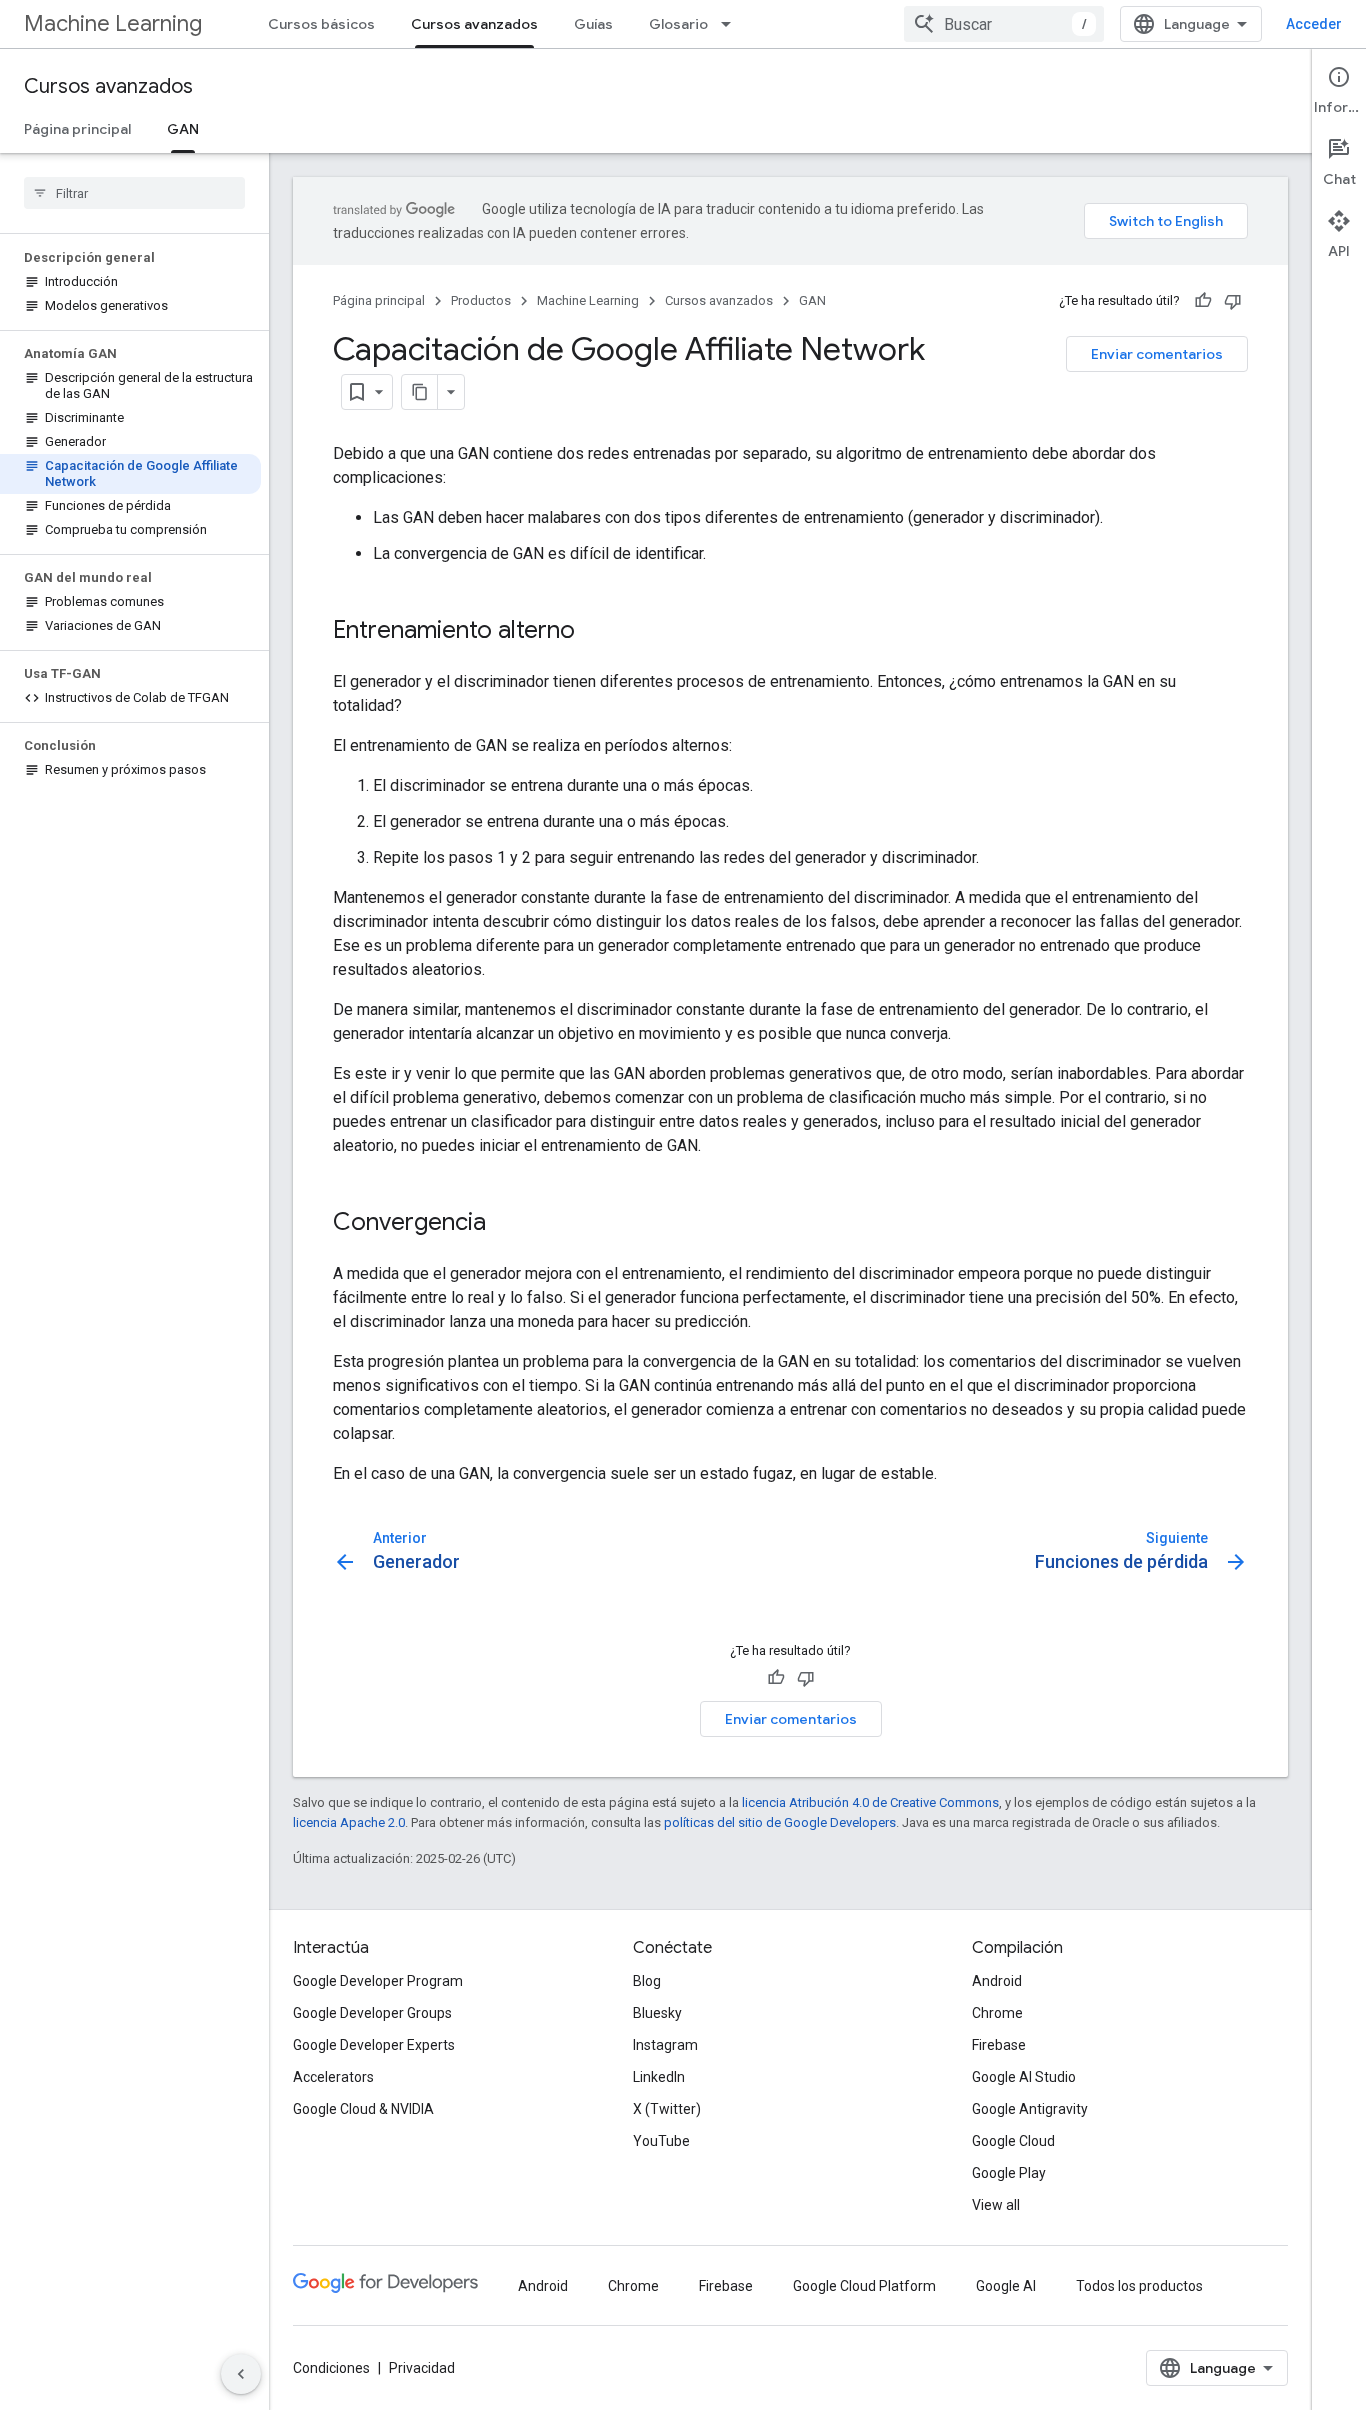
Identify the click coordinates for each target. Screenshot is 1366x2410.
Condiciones (331, 2368)
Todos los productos (1139, 2286)
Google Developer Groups (372, 2013)
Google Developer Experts (374, 2045)
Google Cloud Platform (864, 2286)
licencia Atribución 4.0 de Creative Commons (870, 1802)
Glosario (678, 24)
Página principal (77, 129)
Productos (481, 300)
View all (996, 2205)
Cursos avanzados (474, 24)
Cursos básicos (321, 24)
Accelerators (333, 2077)
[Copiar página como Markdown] (420, 392)
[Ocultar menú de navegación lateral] (241, 2374)
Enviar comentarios (1157, 354)
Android (997, 1981)
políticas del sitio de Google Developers (780, 1822)
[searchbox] (134, 193)
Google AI (1006, 2286)
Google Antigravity (1030, 2109)
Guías (593, 24)
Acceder (1314, 24)
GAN (183, 129)
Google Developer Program (378, 1981)
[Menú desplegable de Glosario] (732, 24)
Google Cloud (1013, 2141)
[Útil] (1203, 301)
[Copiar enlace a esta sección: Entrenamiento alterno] (595, 632)
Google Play (1009, 2173)
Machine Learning (113, 23)
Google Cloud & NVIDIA (363, 2109)
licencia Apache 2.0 (349, 1822)
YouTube (661, 2141)
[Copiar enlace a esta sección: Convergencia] (506, 1224)
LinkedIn (659, 2077)
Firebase (999, 2045)
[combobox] (1004, 24)
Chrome (997, 2013)
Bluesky (657, 2013)
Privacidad (422, 2368)
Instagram (665, 2045)
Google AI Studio (1024, 2077)
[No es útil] (1233, 301)
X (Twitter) (667, 2109)
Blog (647, 1981)
